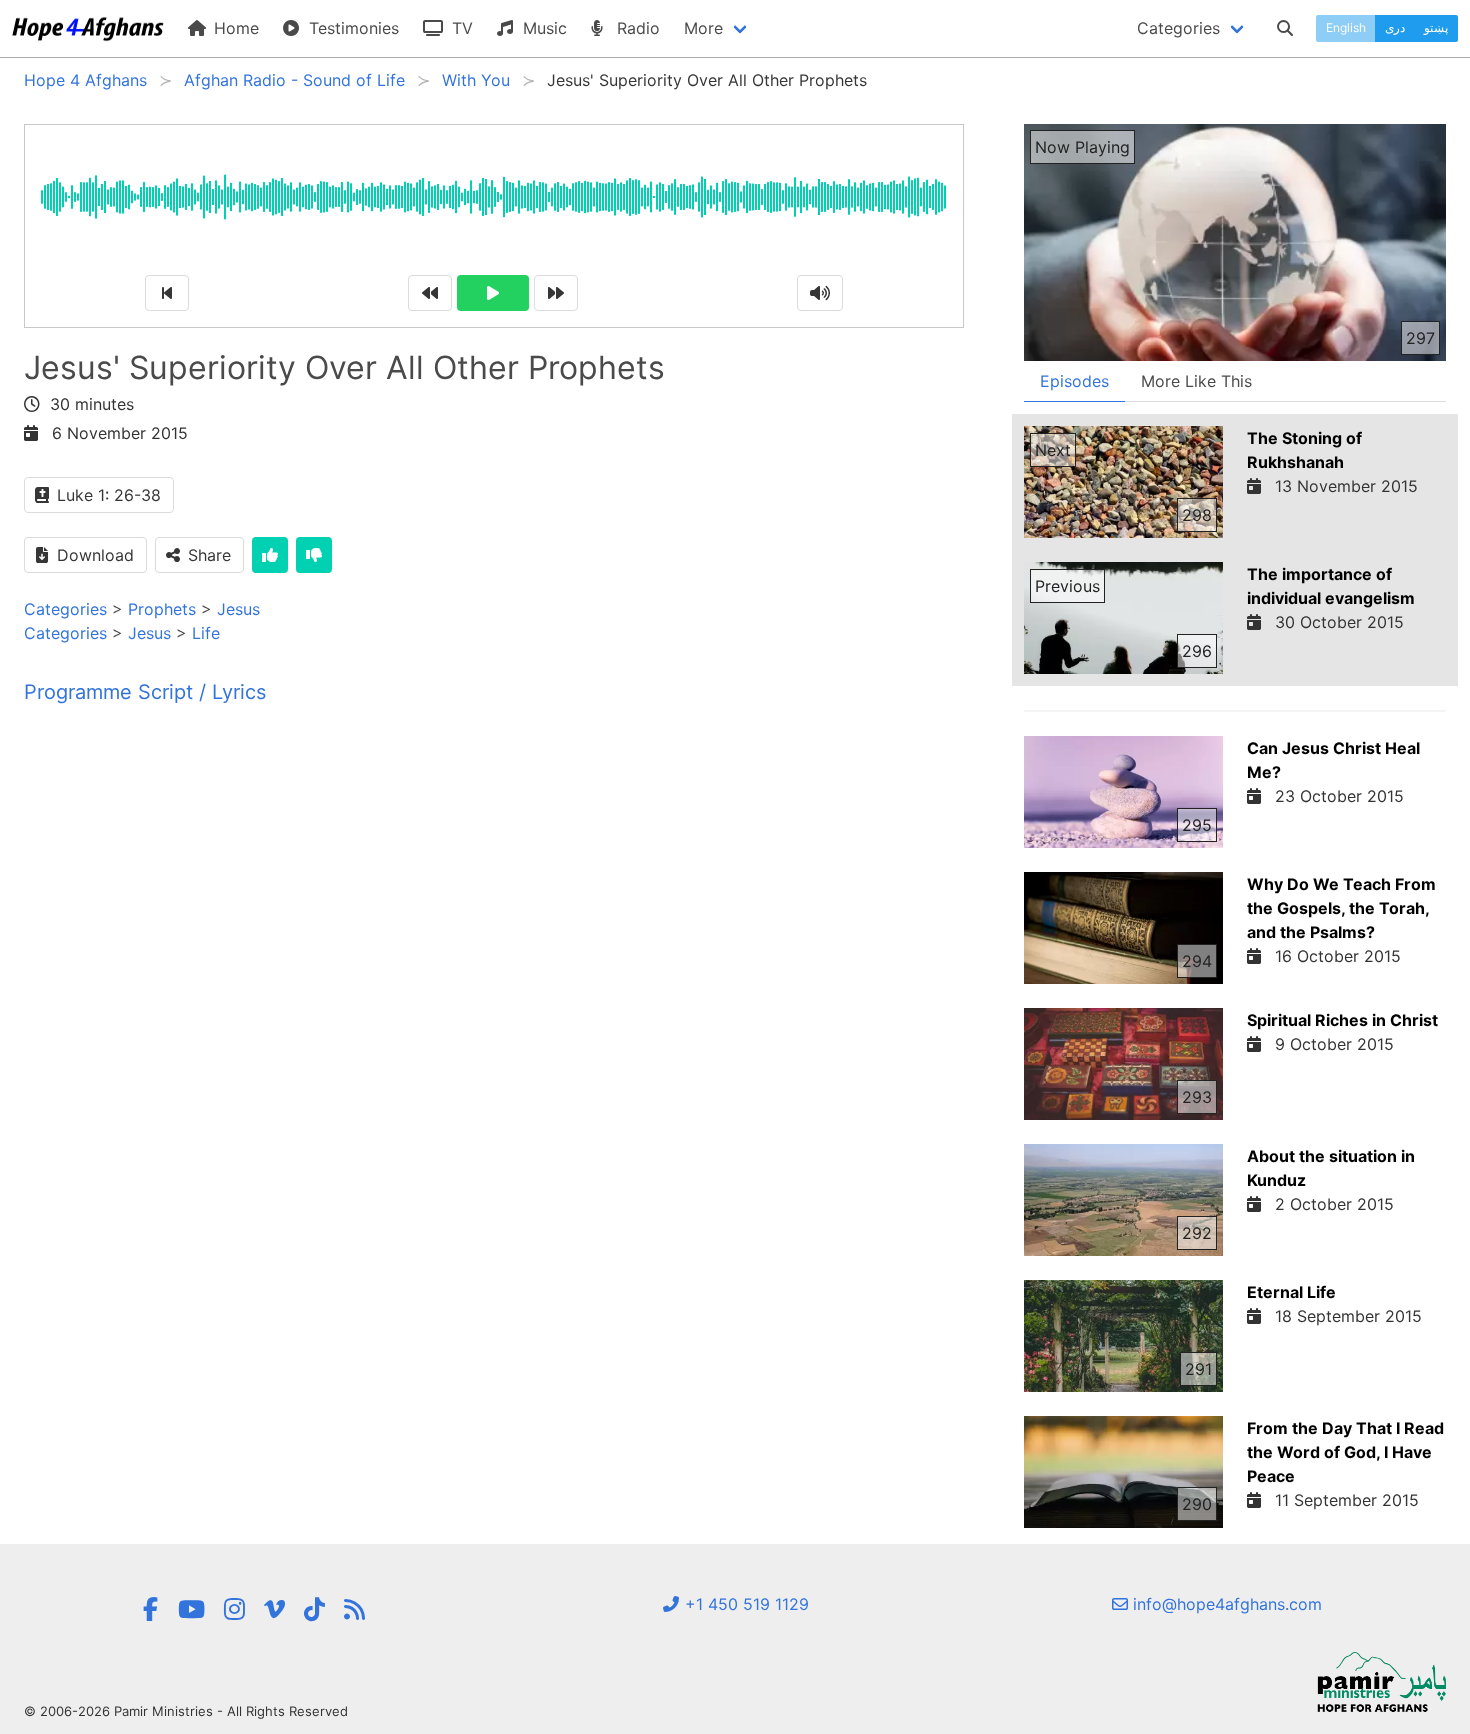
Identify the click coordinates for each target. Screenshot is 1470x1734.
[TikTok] (314, 1609)
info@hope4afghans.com (1225, 1604)
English (1346, 27)
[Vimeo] (274, 1609)
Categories (65, 609)
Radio (636, 28)
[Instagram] (234, 1609)
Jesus (238, 609)
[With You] (354, 1609)
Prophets (162, 609)
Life (206, 633)
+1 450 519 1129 (744, 1604)
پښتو (1436, 27)
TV (460, 28)
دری (1395, 27)
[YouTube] (191, 1609)
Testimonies (351, 28)
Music (542, 28)
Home (234, 28)
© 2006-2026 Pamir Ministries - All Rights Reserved (186, 1711)
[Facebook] (150, 1609)
